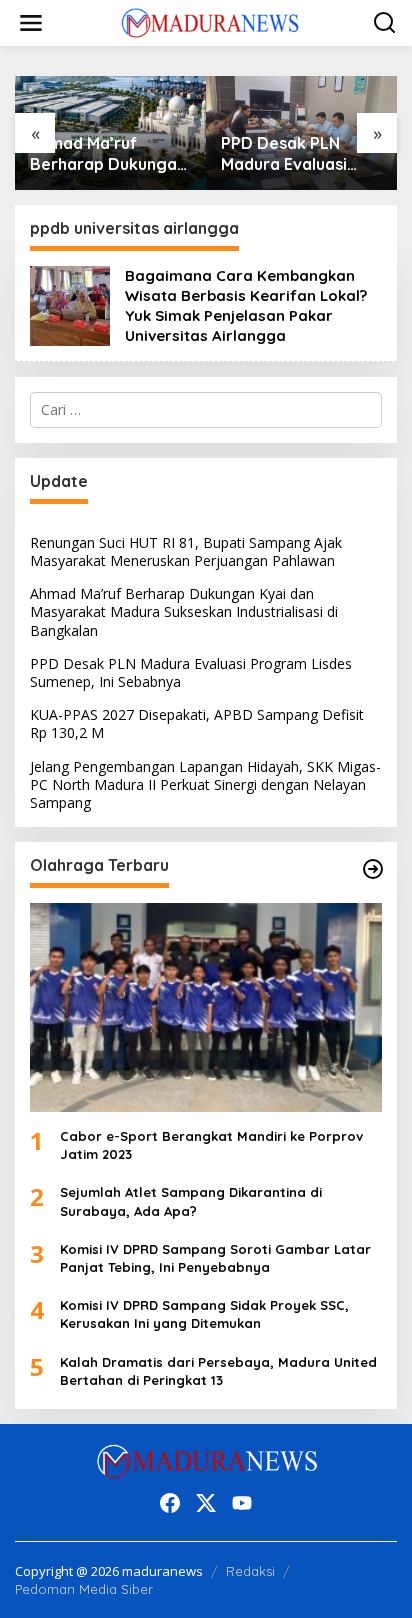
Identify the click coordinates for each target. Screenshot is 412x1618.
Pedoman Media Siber (84, 1589)
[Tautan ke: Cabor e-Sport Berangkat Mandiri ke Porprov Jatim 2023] (206, 1007)
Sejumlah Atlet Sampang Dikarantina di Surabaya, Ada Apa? (191, 1201)
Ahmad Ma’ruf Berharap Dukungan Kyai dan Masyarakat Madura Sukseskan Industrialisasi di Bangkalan (108, 154)
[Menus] (31, 23)
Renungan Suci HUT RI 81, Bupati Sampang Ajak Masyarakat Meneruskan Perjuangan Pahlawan (186, 551)
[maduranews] (210, 21)
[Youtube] (242, 1503)
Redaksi (250, 1571)
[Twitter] (206, 1503)
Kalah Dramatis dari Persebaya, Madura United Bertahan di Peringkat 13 (218, 1371)
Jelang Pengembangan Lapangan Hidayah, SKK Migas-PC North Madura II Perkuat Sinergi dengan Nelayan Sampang (205, 784)
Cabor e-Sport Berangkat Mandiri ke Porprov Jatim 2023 (211, 1145)
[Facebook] (170, 1503)
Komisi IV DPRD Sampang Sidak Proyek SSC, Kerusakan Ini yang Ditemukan (204, 1314)
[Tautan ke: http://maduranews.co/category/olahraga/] (373, 869)
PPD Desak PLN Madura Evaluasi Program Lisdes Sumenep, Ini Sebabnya (284, 154)
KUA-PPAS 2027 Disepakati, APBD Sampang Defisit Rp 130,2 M (197, 723)
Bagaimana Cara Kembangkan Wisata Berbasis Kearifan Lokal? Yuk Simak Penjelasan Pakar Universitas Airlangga (246, 305)
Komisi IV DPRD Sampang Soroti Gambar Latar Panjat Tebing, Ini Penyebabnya (215, 1258)
